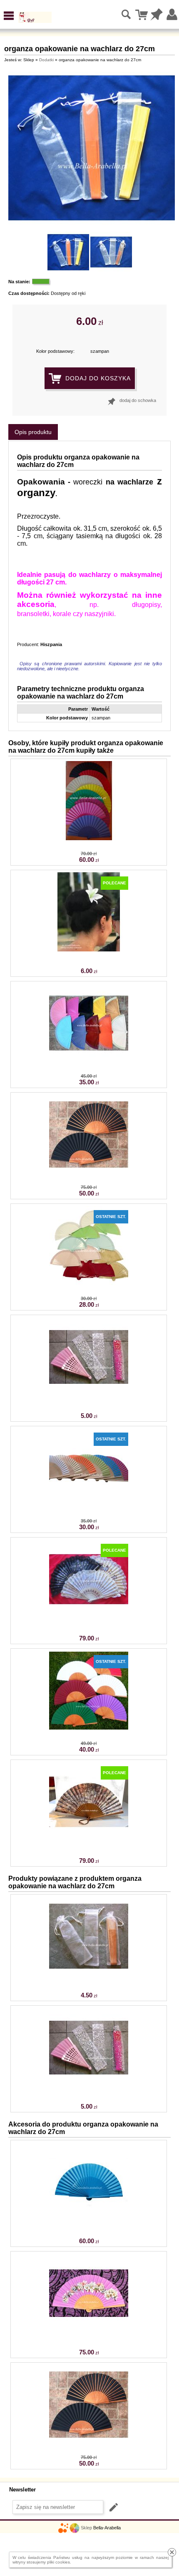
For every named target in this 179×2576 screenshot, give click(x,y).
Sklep (86, 2528)
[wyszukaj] (127, 15)
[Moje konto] (172, 15)
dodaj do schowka (138, 400)
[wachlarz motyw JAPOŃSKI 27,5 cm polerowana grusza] (89, 2331)
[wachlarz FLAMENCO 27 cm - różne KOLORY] (89, 2220)
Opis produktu (33, 432)
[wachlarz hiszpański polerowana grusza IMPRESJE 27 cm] (89, 1840)
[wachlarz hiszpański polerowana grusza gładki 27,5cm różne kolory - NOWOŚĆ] (89, 1172)
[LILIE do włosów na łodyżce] (89, 950)
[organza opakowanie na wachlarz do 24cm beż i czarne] (89, 1974)
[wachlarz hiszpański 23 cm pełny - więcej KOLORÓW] (89, 1061)
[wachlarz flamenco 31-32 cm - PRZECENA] (89, 839)
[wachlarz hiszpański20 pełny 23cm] (89, 1506)
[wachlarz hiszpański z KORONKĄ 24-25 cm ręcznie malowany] (89, 1617)
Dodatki (46, 60)
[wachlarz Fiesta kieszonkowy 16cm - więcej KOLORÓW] (89, 1283)
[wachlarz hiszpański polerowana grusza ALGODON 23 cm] (89, 1728)
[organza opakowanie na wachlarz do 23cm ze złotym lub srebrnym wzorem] (89, 1395)
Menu (9, 16)
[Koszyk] (142, 15)
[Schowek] (157, 15)
